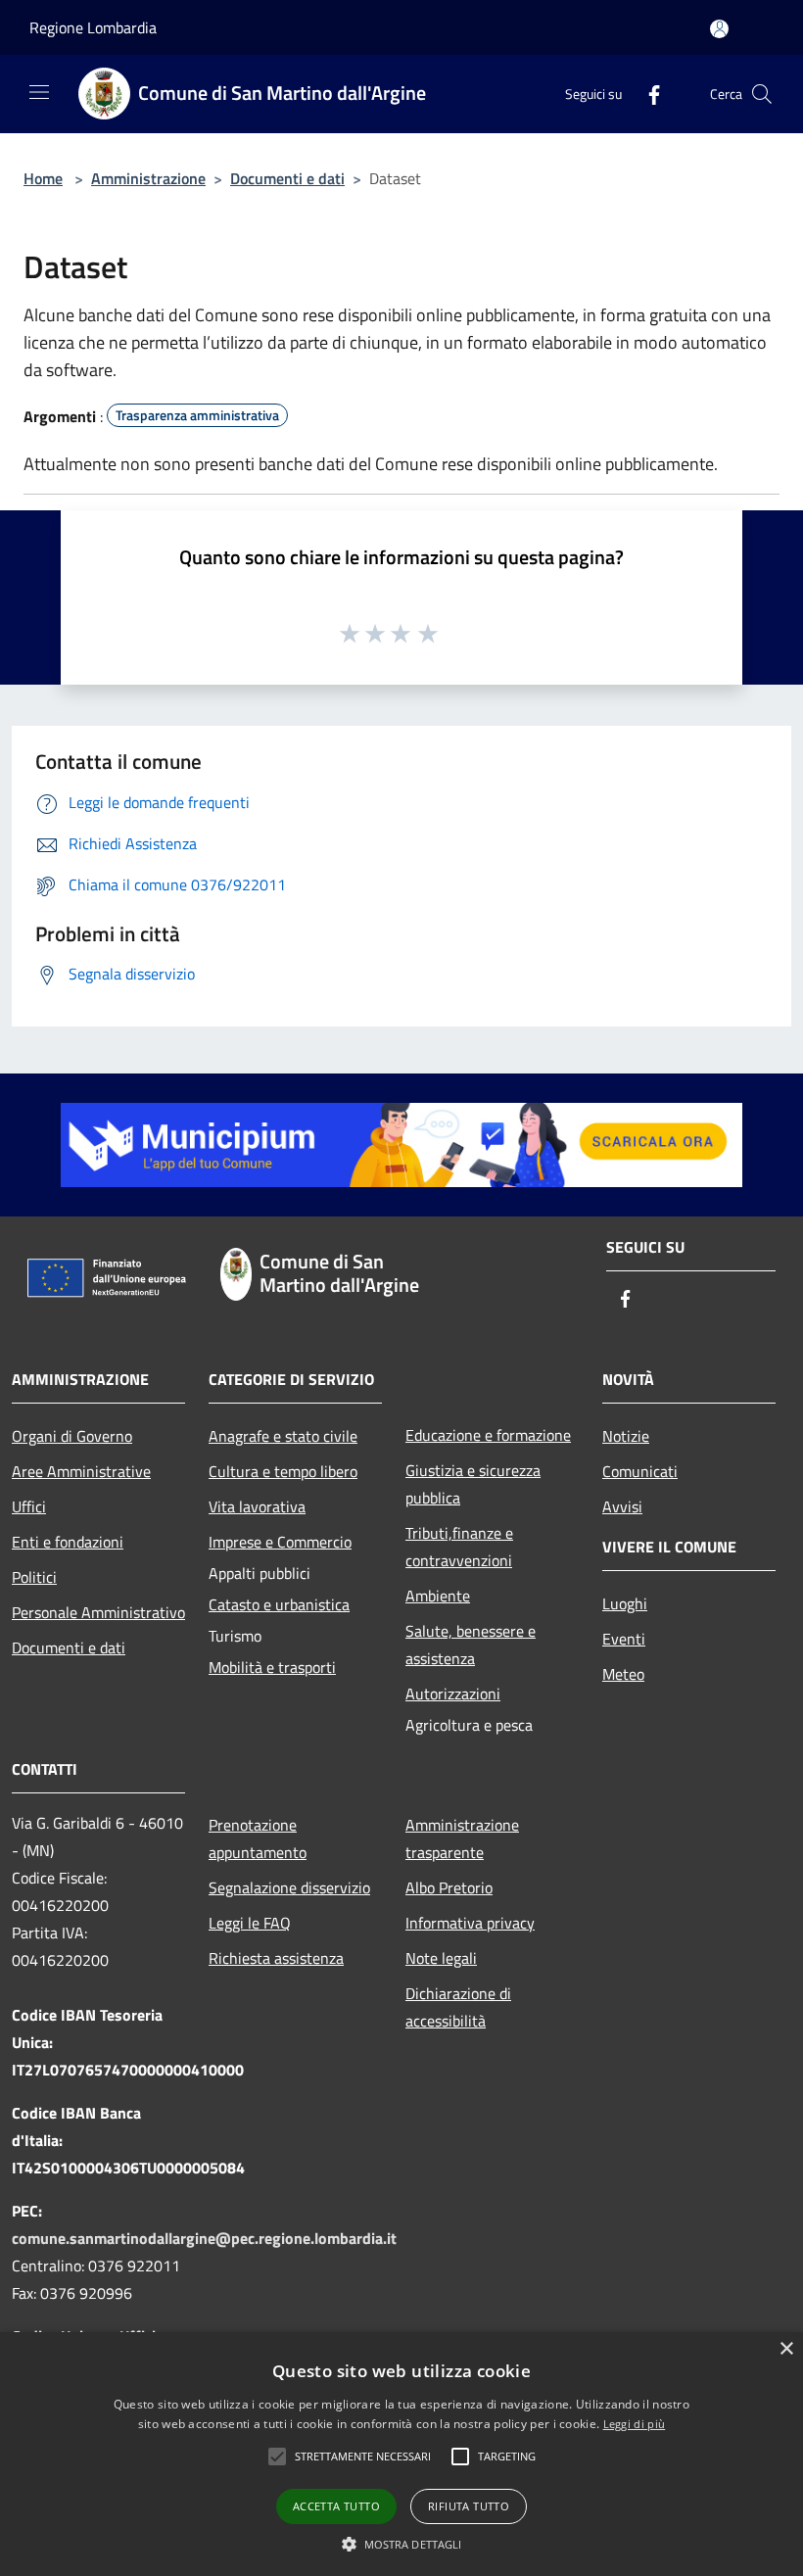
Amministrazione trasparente (462, 1838)
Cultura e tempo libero (283, 1471)
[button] (363, 2457)
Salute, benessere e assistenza (471, 1645)
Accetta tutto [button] (336, 2506)
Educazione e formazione (488, 1435)
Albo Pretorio (449, 1887)
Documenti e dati (287, 178)
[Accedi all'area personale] (719, 29)
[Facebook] (646, 94)
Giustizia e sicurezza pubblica (473, 1484)
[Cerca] (762, 94)
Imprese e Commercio (280, 1542)
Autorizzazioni (453, 1693)
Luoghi (625, 1603)
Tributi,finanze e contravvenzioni (459, 1547)
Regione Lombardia (93, 27)
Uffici (29, 1506)
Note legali (441, 1958)
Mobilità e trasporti (272, 1667)
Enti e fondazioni (68, 1542)
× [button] (786, 2349)
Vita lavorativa (257, 1506)
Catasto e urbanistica (279, 1604)
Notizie (626, 1436)
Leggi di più (635, 2424)
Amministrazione (148, 178)
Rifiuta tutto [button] (469, 2506)
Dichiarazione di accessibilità (458, 2007)
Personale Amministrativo (98, 1612)
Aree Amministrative (81, 1471)
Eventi (624, 1639)
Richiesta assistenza (276, 1958)
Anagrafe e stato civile (283, 1436)
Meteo (623, 1674)
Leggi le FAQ (250, 1923)
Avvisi (622, 1506)
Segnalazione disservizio (289, 1887)
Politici (34, 1577)
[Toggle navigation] (39, 92)
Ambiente (438, 1596)
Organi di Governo (72, 1436)
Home (43, 178)
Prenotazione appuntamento (258, 1838)
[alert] (401, 2454)
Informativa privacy (470, 1923)
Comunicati (640, 1471)
